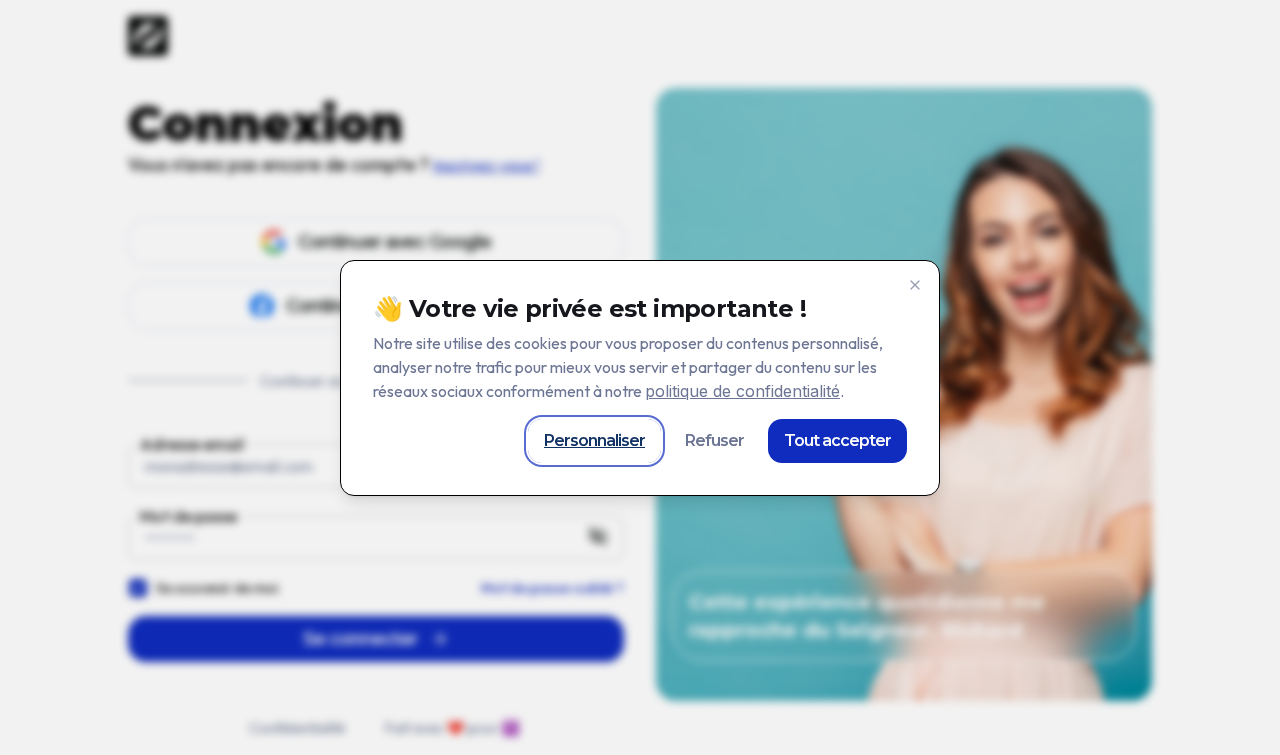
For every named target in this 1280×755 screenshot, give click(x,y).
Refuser (714, 440)
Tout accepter (837, 440)
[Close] (915, 285)
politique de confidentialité (742, 391)
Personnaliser (594, 440)
